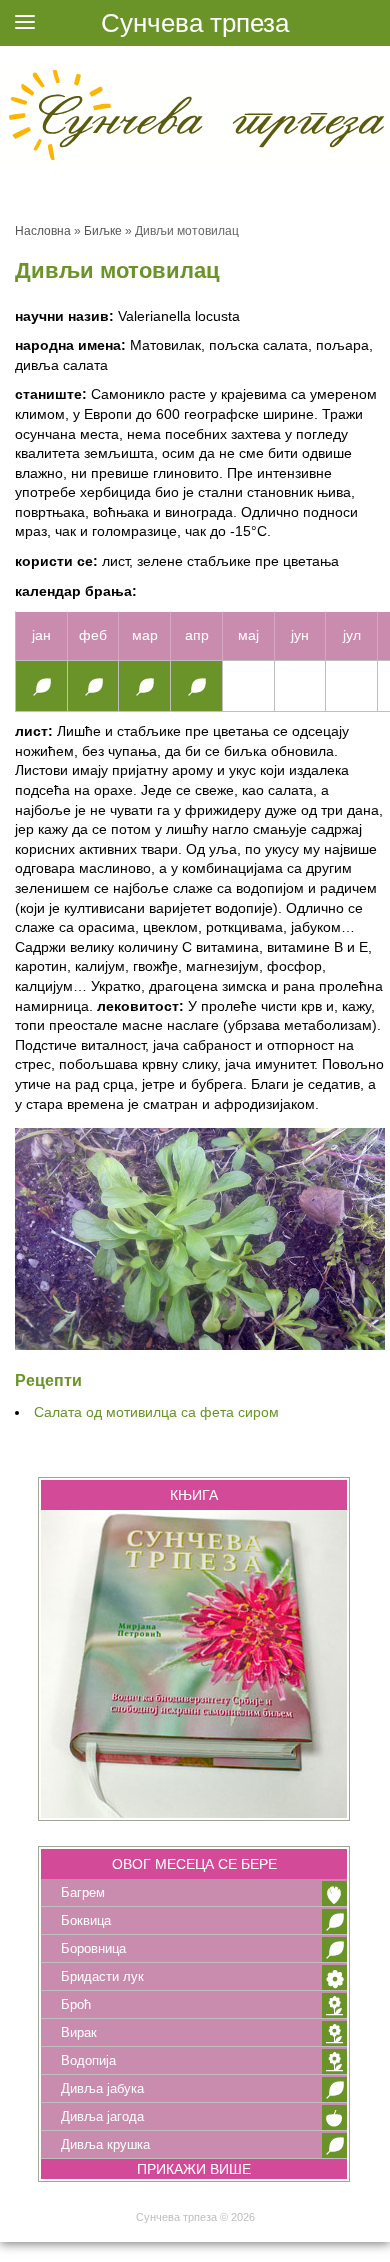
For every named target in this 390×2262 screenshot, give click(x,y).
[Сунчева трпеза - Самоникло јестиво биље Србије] (195, 114)
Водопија (88, 2060)
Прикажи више (194, 2169)
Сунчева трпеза (195, 23)
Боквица (86, 1920)
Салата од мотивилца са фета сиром (156, 1412)
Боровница (93, 1948)
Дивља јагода (102, 2116)
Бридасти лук (102, 1976)
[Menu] (25, 25)
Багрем (83, 1892)
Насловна (43, 231)
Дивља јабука (102, 2088)
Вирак (79, 2032)
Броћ (76, 2004)
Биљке (103, 231)
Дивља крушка (105, 2144)
